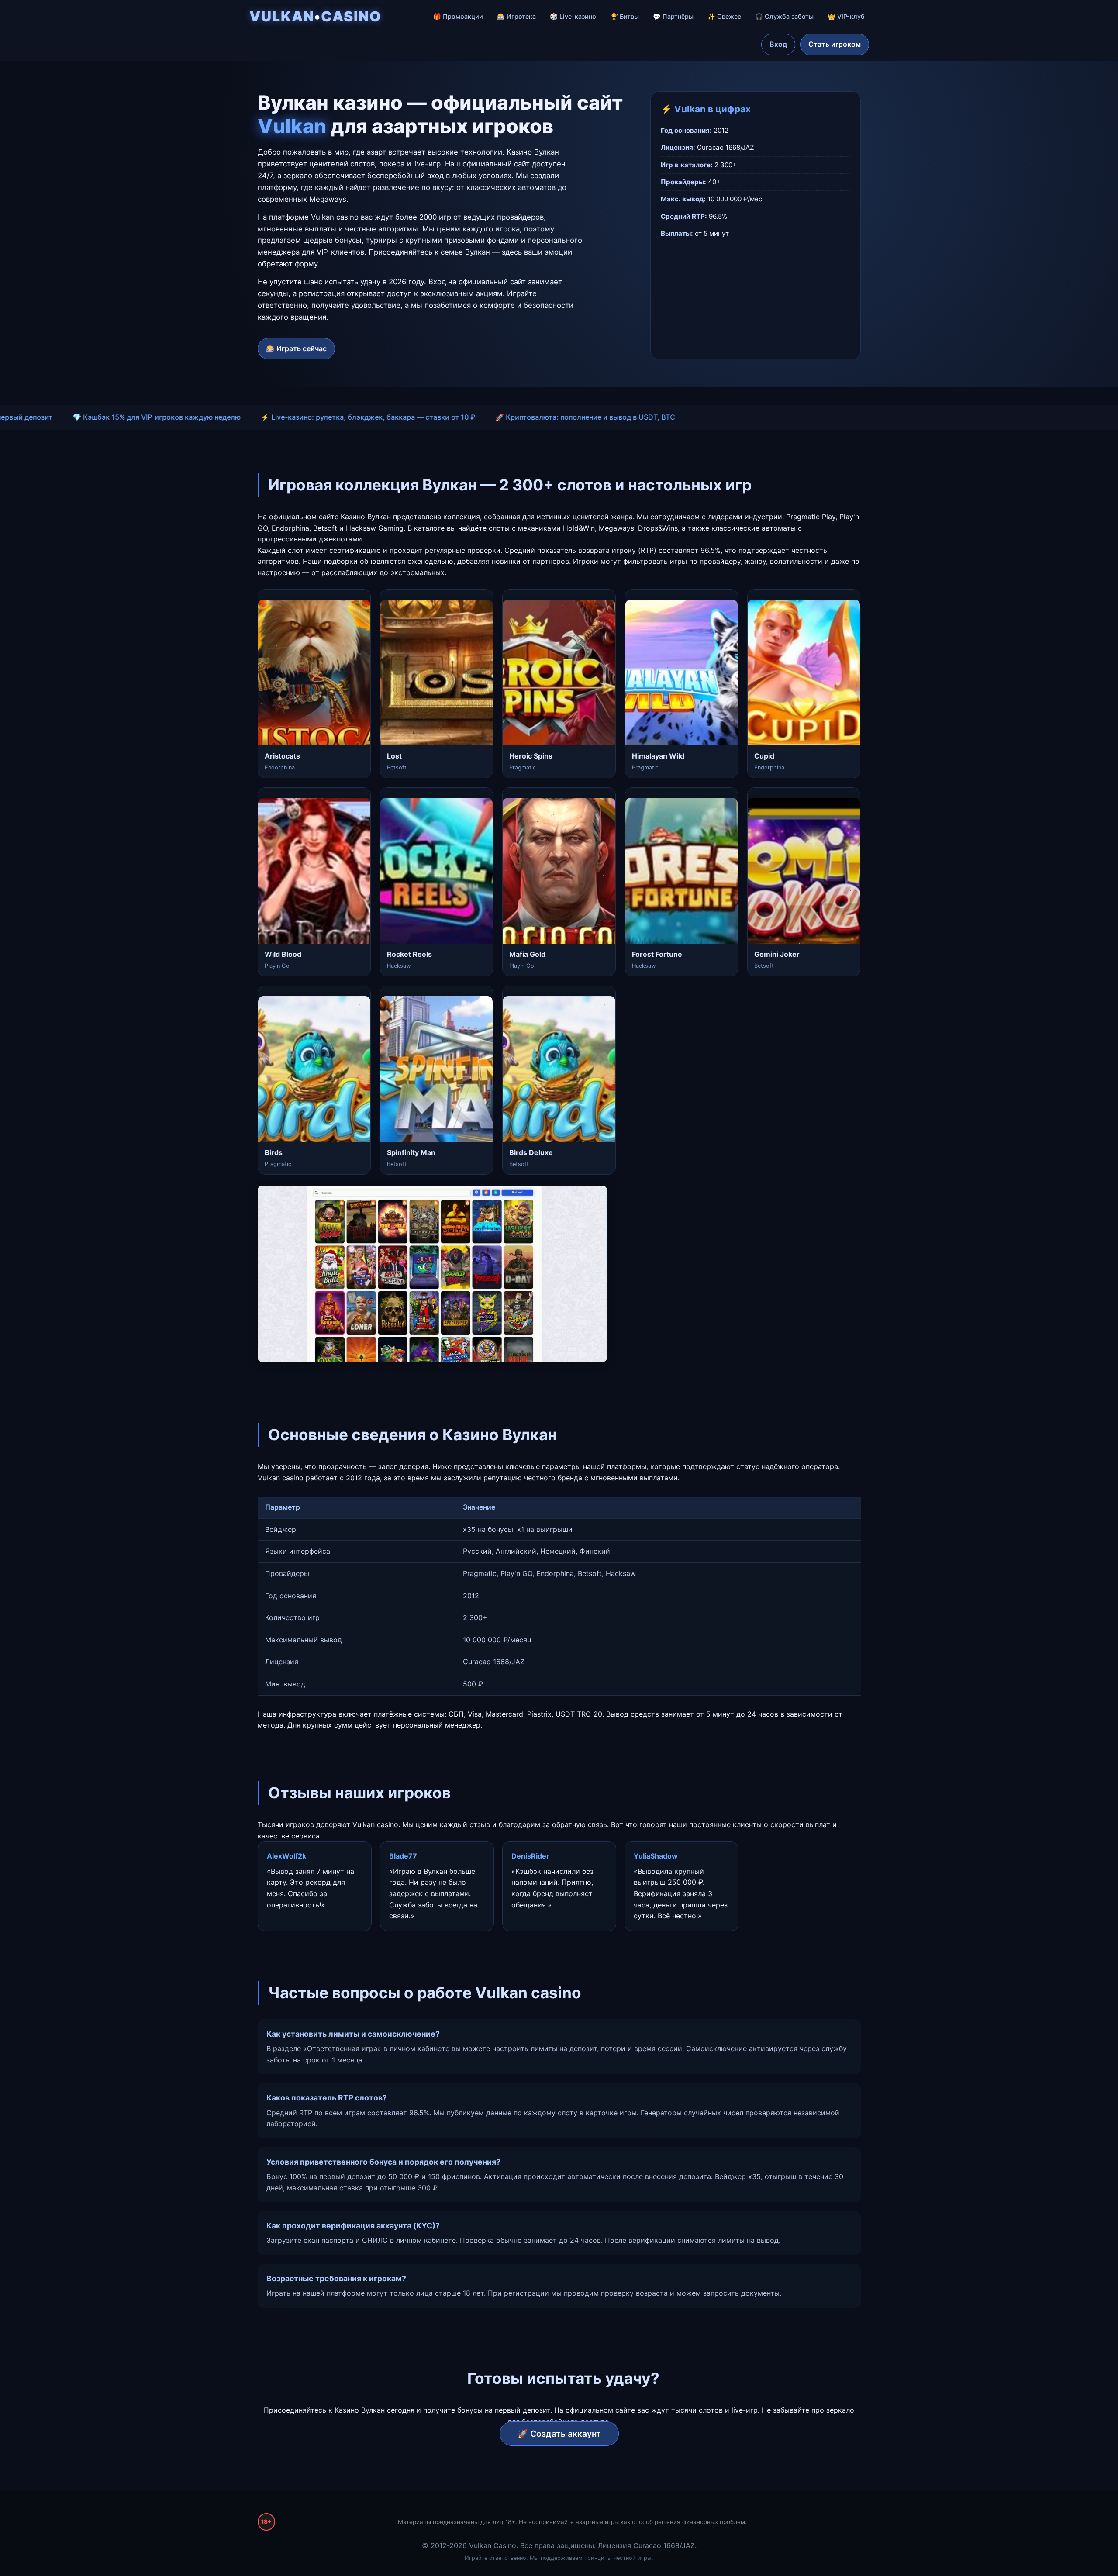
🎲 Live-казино (573, 16)
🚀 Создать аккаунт (559, 2434)
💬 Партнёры (673, 16)
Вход (778, 44)
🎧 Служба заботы (784, 16)
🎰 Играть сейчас (296, 348)
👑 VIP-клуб (846, 16)
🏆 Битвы (625, 16)
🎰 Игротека (516, 16)
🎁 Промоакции (458, 16)
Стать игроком (835, 44)
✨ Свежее (724, 16)
